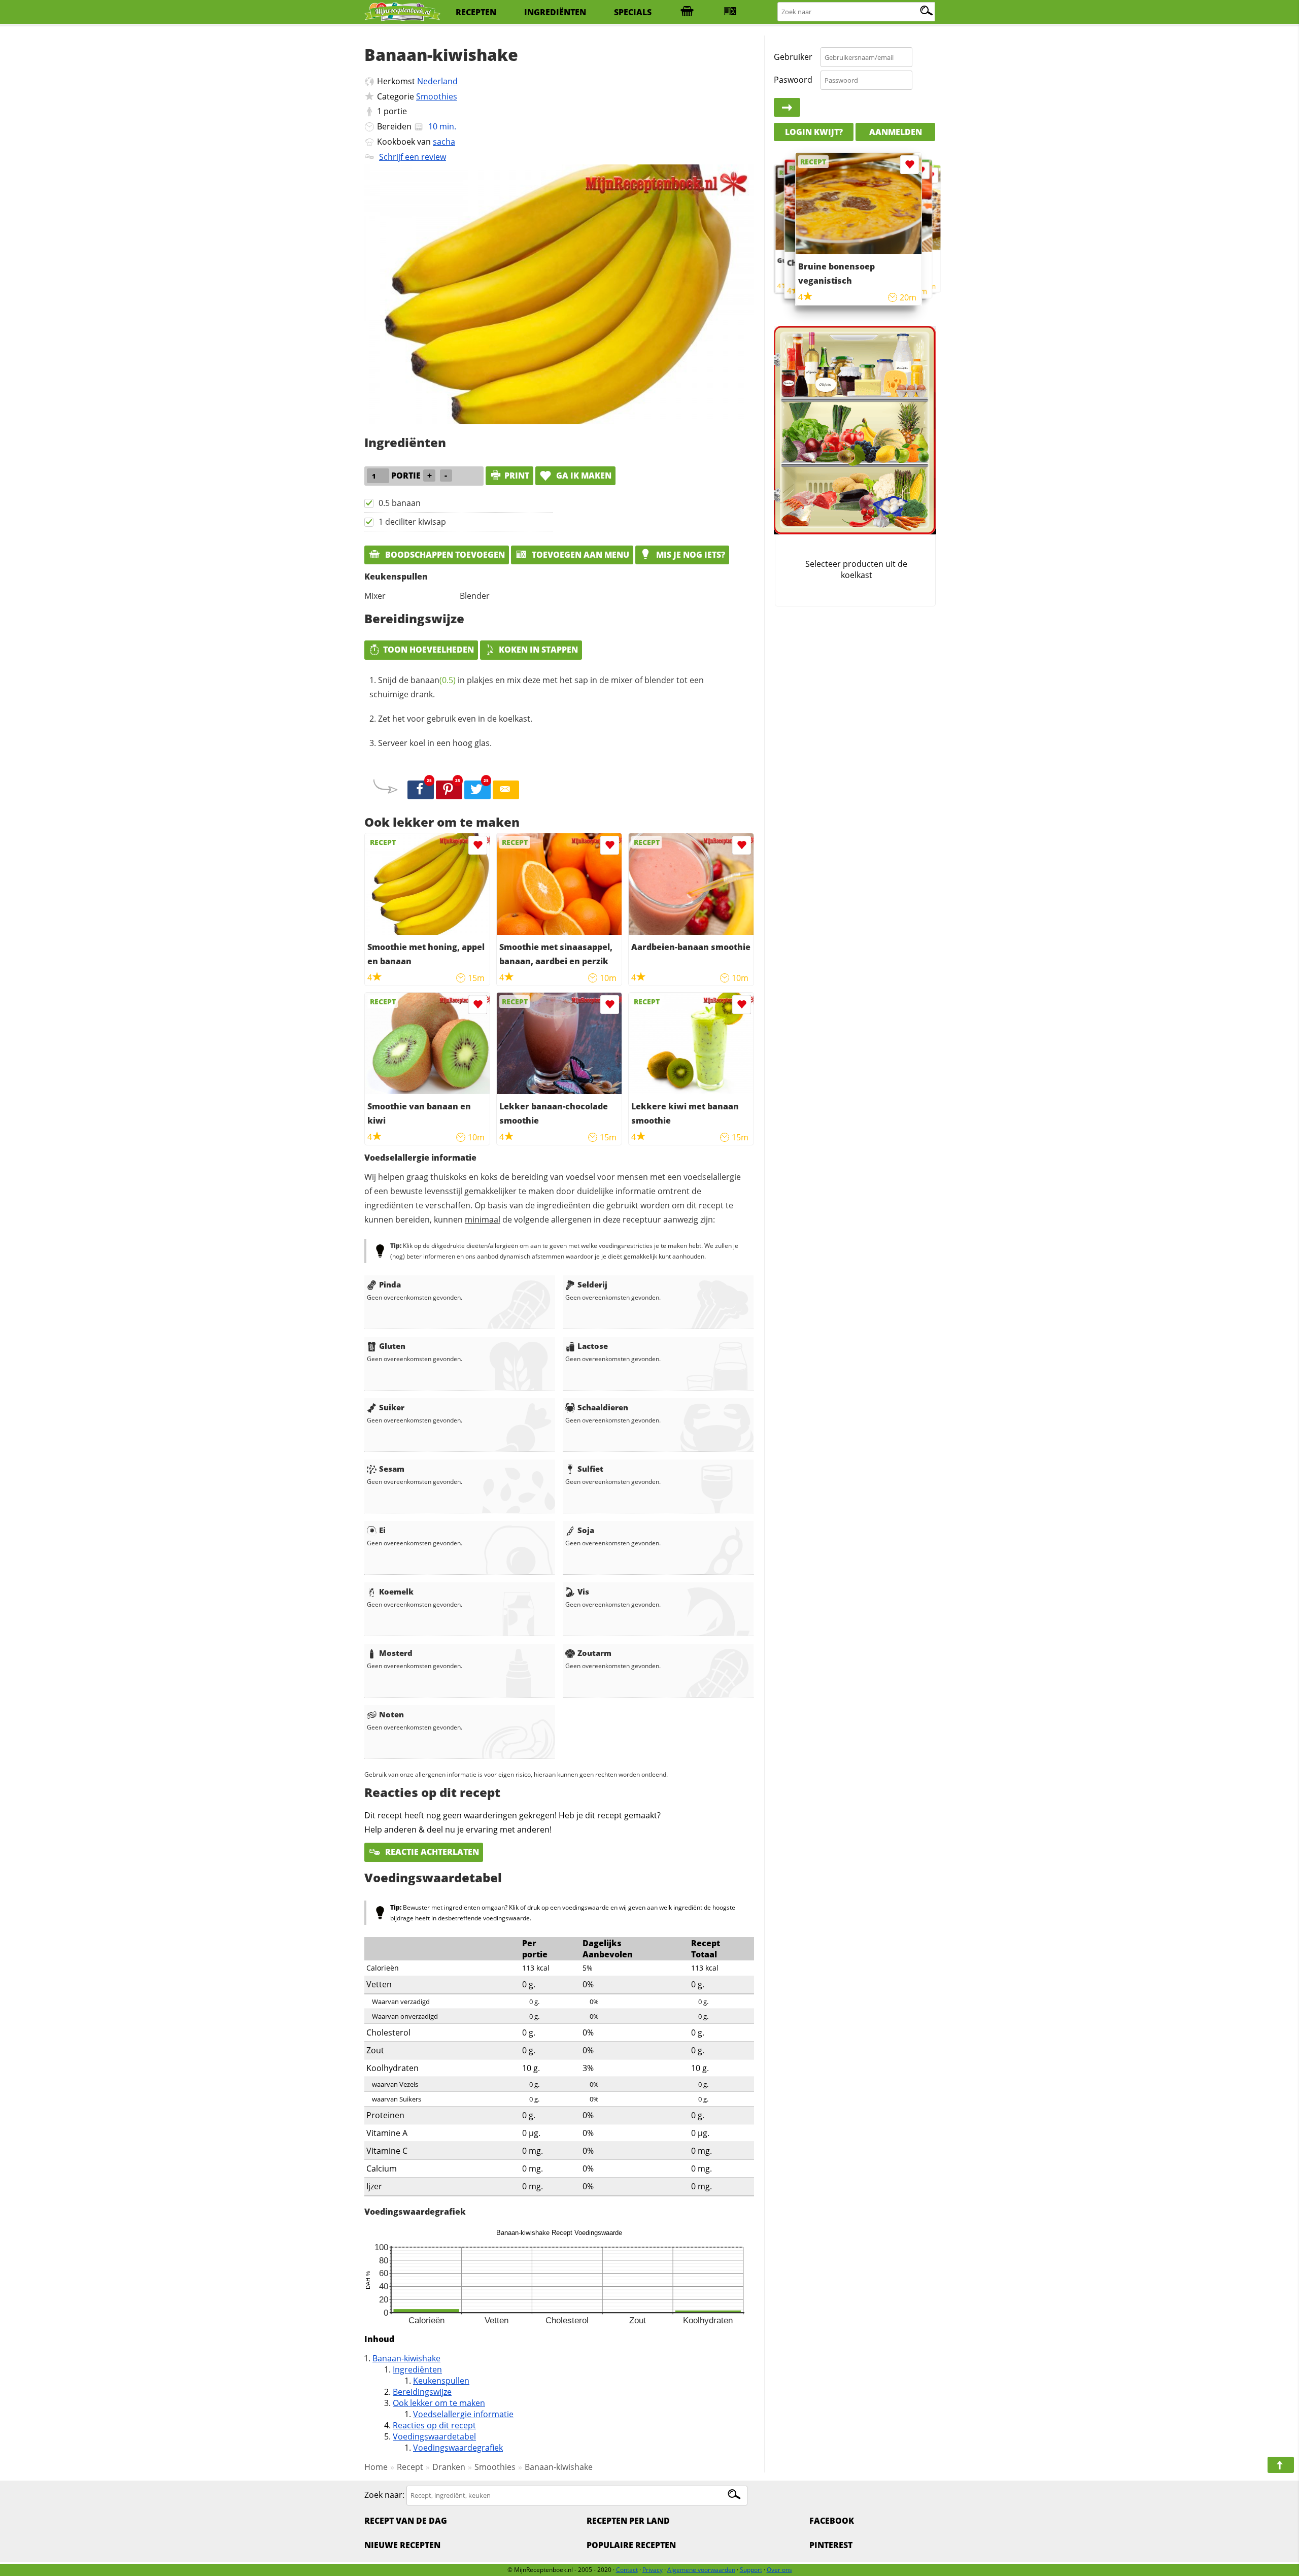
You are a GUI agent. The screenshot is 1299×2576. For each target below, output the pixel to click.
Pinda (390, 1284)
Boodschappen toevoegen (444, 555)
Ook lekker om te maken (439, 2403)
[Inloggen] (787, 108)
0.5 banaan (400, 503)
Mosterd (396, 1653)
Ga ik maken (583, 476)
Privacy (653, 2570)
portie (395, 111)
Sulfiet (590, 1469)
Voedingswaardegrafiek (458, 2448)
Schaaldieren (603, 1407)
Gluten (392, 1346)
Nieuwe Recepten (402, 2545)
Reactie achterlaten (431, 1852)
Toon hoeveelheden (429, 650)
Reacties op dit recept (434, 2425)
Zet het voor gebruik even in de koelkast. (455, 719)
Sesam (392, 1469)
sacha (444, 142)
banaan (433, 680)
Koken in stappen (538, 650)
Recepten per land (628, 2521)
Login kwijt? (814, 132)
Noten (391, 1714)
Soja (586, 1530)
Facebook (832, 2521)
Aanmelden (896, 132)
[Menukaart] (730, 12)
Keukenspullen (441, 2381)
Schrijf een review (413, 157)
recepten (476, 12)
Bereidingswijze (422, 2392)
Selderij (592, 1284)
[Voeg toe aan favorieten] (478, 845)
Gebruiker (793, 57)
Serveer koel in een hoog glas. (435, 743)
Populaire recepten (631, 2545)
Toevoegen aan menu (579, 555)
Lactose (593, 1346)
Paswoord (793, 80)
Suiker (392, 1407)
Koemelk (396, 1591)
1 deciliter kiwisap (412, 522)
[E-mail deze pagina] (506, 790)
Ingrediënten (417, 2369)
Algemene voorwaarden (701, 2570)
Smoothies (437, 96)
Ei (382, 1530)
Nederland (437, 81)
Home (376, 2467)
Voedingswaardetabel (434, 2436)
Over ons (779, 2570)
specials (633, 12)
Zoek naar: (384, 2495)
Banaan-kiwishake (406, 2358)
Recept (410, 2467)
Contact (627, 2570)
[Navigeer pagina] (1281, 2465)
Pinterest (831, 2545)
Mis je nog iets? (690, 555)
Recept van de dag (406, 2521)
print (517, 476)
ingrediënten (555, 12)
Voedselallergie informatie (463, 2414)
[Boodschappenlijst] (687, 12)
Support (751, 2570)
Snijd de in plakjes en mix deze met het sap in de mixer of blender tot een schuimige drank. (537, 687)
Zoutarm (594, 1653)
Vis (583, 1591)
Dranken (449, 2467)
